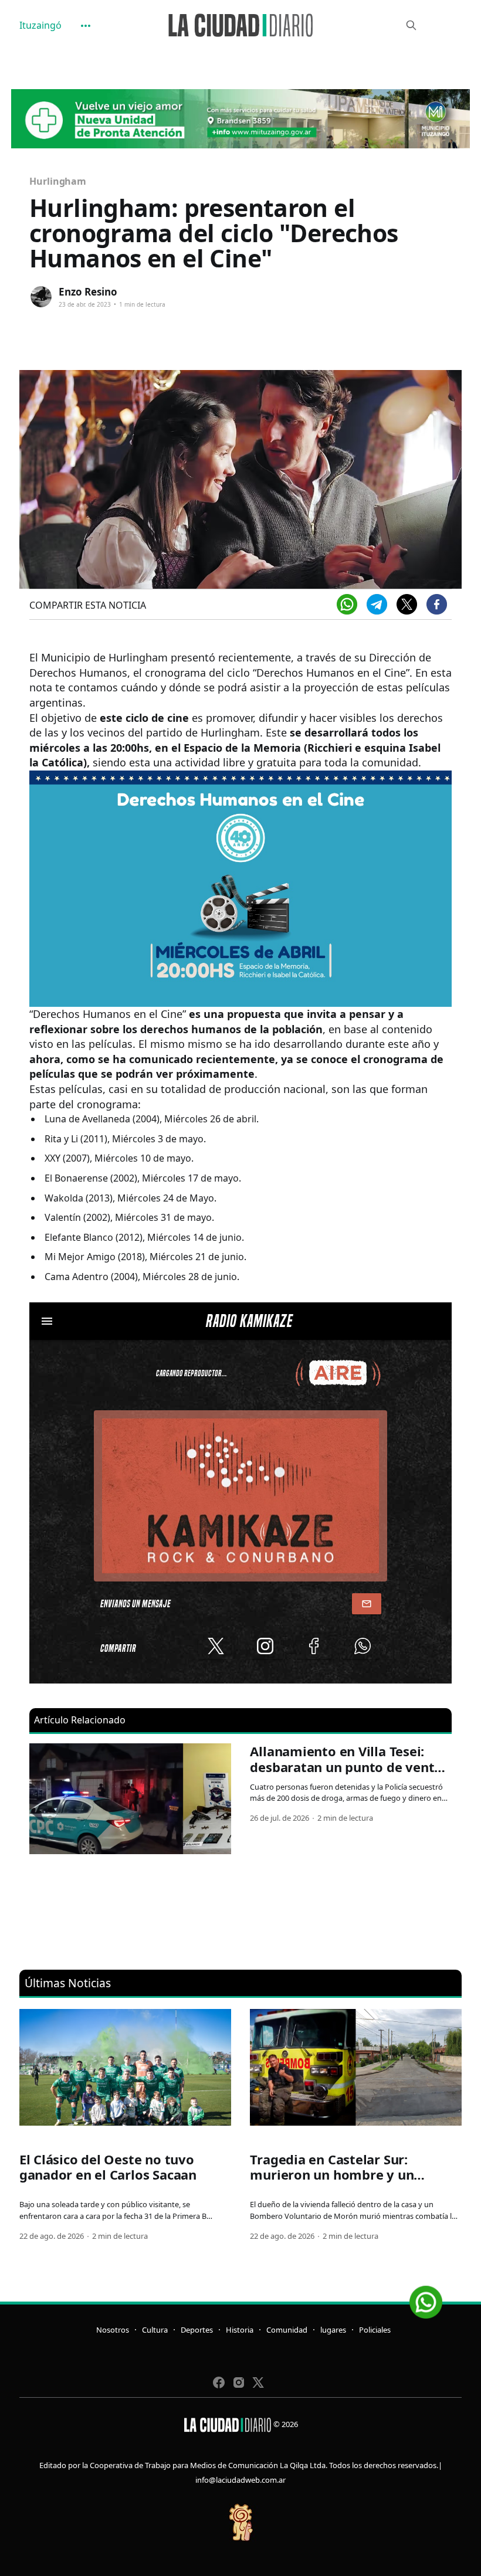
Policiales (375, 2330)
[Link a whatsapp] (426, 2298)
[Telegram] (377, 604)
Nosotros (113, 2330)
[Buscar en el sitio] (411, 25)
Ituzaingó (40, 25)
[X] (407, 604)
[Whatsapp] (347, 604)
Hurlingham (58, 181)
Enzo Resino (88, 292)
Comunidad (287, 2330)
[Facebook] (437, 604)
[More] (86, 26)
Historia (240, 2330)
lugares (333, 2330)
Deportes (197, 2330)
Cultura (155, 2330)
